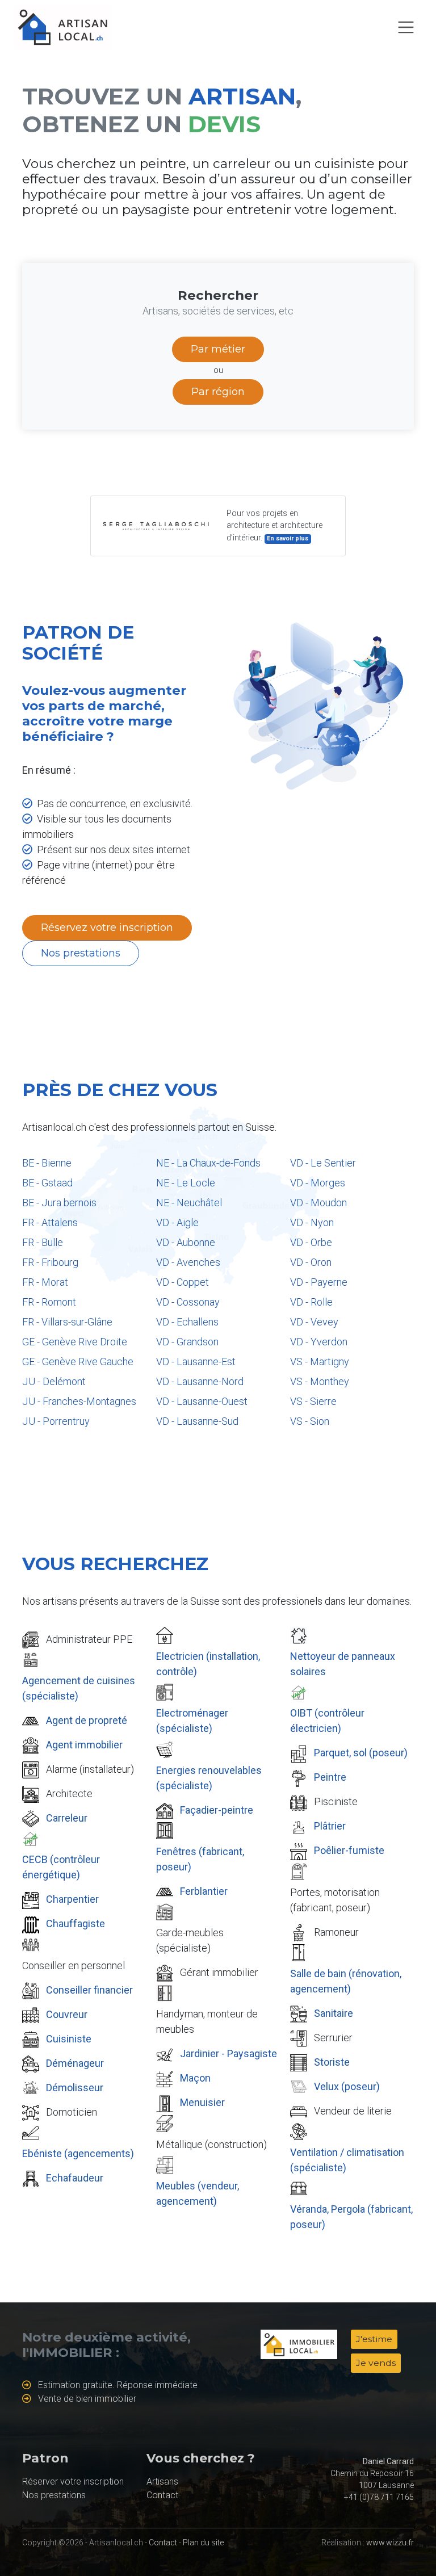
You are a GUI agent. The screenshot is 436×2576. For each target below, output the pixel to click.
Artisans (162, 2481)
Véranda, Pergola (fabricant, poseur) (351, 2217)
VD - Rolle (311, 1302)
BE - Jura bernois (59, 1203)
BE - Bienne (47, 1163)
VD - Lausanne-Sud (197, 1421)
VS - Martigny (320, 1362)
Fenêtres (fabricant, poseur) (200, 1859)
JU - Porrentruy (56, 1421)
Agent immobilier (84, 1745)
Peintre (330, 1777)
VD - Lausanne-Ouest (202, 1401)
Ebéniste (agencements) (78, 2153)
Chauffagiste (76, 1923)
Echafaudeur (75, 2178)
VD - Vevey (314, 1322)
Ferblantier (204, 1891)
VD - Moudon (318, 1203)
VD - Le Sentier (323, 1163)
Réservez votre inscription (107, 928)
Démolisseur (75, 2088)
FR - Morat (45, 1282)
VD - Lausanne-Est (196, 1362)
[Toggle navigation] (406, 27)
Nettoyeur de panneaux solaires (343, 1664)
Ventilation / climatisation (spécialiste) (347, 2160)
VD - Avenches (188, 1262)
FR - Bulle (43, 1242)
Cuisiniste (69, 2039)
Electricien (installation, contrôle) (208, 1664)
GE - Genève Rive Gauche (78, 1362)
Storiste (332, 2062)
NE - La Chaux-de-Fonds (208, 1163)
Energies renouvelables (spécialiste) (209, 1778)
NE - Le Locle (186, 1183)
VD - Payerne (319, 1282)
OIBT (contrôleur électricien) (327, 1721)
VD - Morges (318, 1183)
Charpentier (72, 1899)
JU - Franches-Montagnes (79, 1401)
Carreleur (67, 1818)
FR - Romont (49, 1302)
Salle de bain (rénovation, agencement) (346, 1981)
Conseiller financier (89, 1990)
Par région (218, 392)
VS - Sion (310, 1421)
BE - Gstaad (47, 1183)
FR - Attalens (50, 1222)
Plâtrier (330, 1826)
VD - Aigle (177, 1222)
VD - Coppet (183, 1282)
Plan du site (203, 2543)
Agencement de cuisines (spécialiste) (79, 1688)
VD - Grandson (187, 1342)
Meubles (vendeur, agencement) (198, 2193)
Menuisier (202, 2102)
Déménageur (75, 2063)
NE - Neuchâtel (189, 1203)
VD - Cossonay (188, 1302)
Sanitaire (334, 2013)
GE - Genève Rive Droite (75, 1342)
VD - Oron (311, 1262)
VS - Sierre (313, 1401)
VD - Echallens (187, 1322)
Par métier (218, 349)
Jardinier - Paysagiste (229, 2053)
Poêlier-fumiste (349, 1850)
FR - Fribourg (50, 1262)
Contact (162, 2495)
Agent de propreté (87, 1720)
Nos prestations (81, 953)
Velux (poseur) (347, 2086)
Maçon (195, 2078)
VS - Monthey (320, 1381)
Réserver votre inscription (73, 2481)
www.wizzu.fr (390, 2543)
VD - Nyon (312, 1222)
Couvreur (67, 2014)
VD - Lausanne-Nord (200, 1381)
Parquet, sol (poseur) (361, 1753)
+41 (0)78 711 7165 (379, 2497)
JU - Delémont (54, 1381)
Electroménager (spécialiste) (192, 1721)
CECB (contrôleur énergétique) (61, 1867)
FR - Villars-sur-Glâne (67, 1322)
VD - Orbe (311, 1242)
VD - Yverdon (319, 1342)
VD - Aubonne (186, 1242)
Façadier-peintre (217, 1810)
